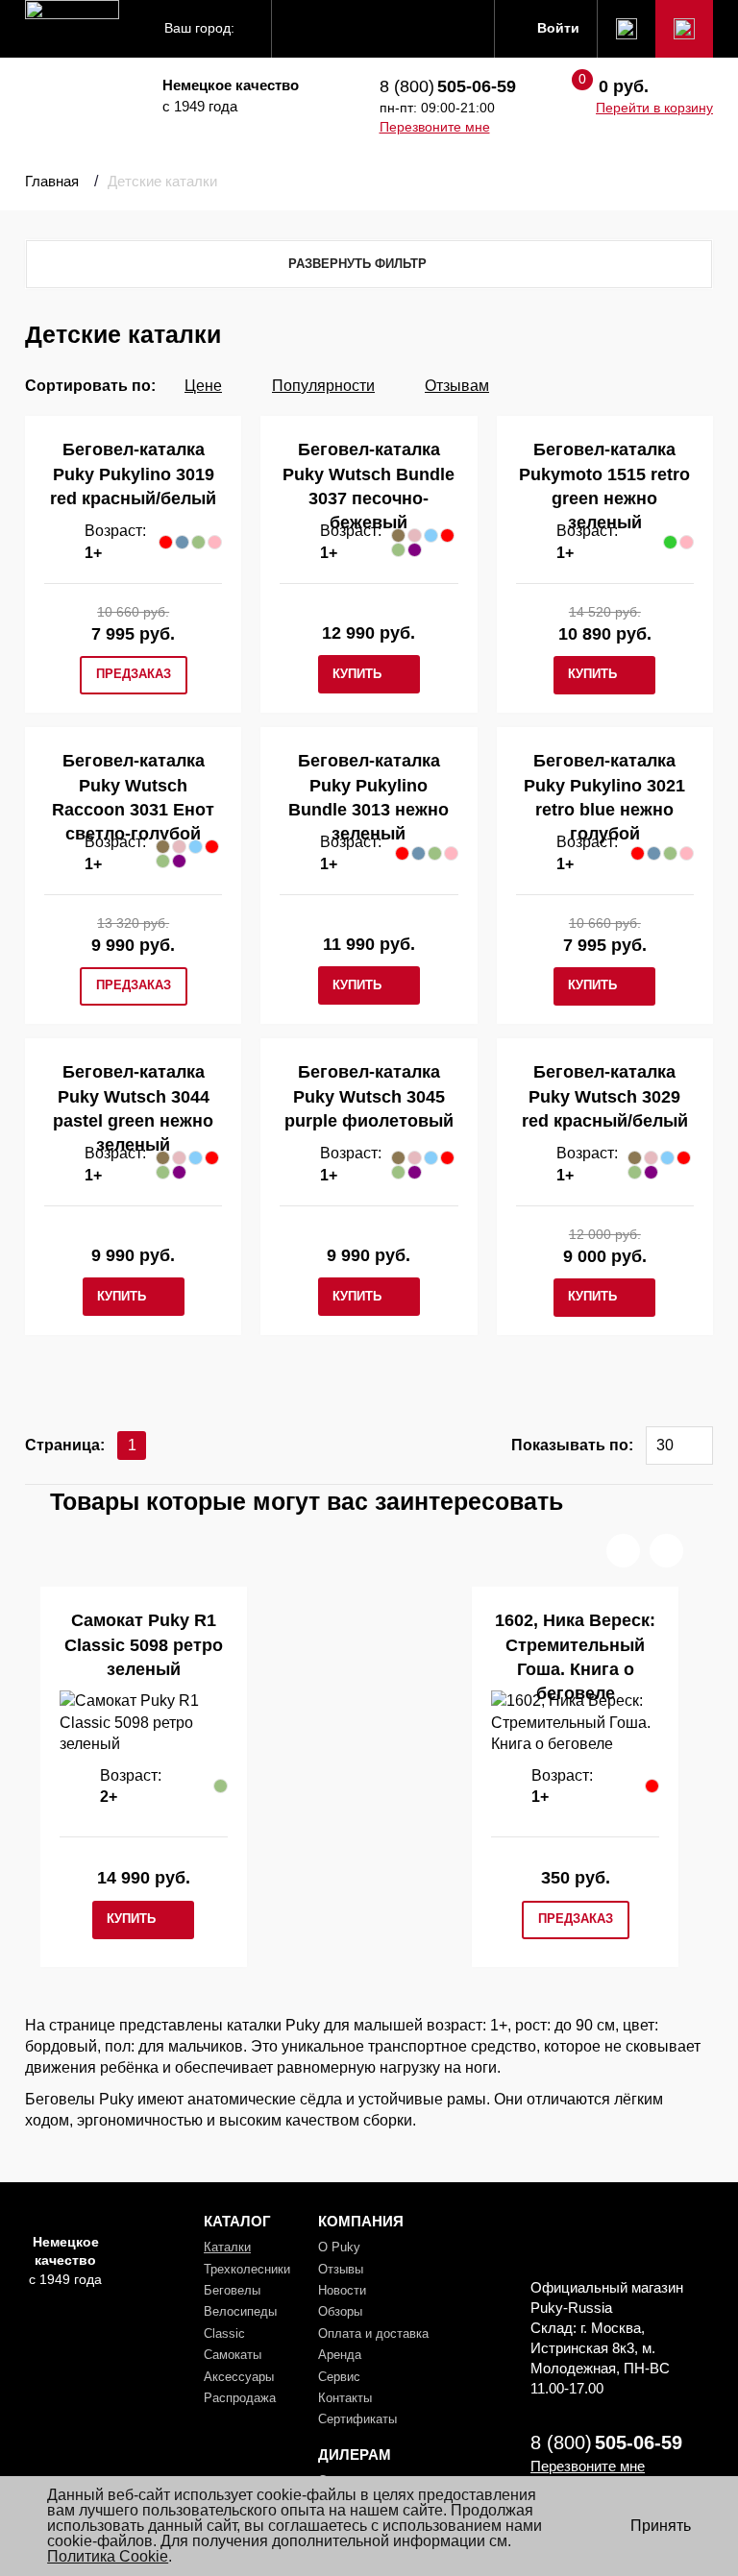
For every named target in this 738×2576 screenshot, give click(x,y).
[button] (623, 1551)
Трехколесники (247, 2269)
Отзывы (341, 2269)
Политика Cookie (108, 2556)
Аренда (340, 2355)
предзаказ (134, 674)
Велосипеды (240, 2311)
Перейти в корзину (654, 108)
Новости (342, 2290)
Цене (203, 386)
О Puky (339, 2247)
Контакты (345, 2398)
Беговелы (232, 2290)
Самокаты (233, 2355)
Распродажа (240, 2398)
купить (357, 674)
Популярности (323, 386)
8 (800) (448, 86)
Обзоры (340, 2311)
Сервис (339, 2377)
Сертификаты (357, 2419)
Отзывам (457, 386)
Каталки (227, 2247)
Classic (224, 2333)
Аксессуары (239, 2377)
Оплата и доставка (373, 2333)
